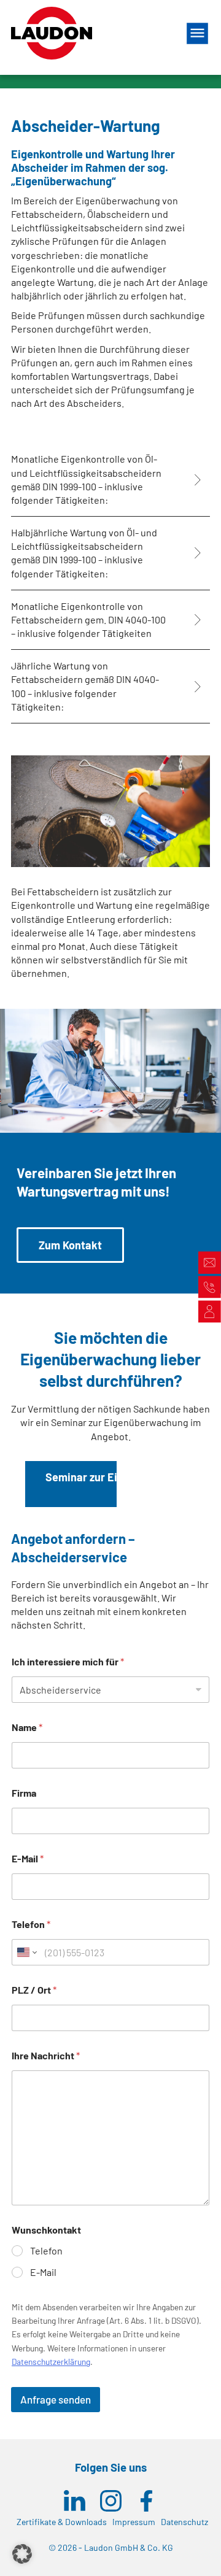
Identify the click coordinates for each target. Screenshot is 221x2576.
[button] (22, 2554)
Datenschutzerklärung (51, 2362)
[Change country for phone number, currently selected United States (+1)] (26, 1952)
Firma (24, 1793)
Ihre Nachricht (46, 2055)
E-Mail (28, 1858)
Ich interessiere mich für (68, 1661)
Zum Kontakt (70, 1245)
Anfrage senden (56, 2399)
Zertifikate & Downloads (62, 2522)
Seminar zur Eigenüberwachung (125, 1477)
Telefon (31, 1924)
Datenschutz (184, 2522)
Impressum (134, 2522)
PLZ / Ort (34, 1990)
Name (27, 1727)
